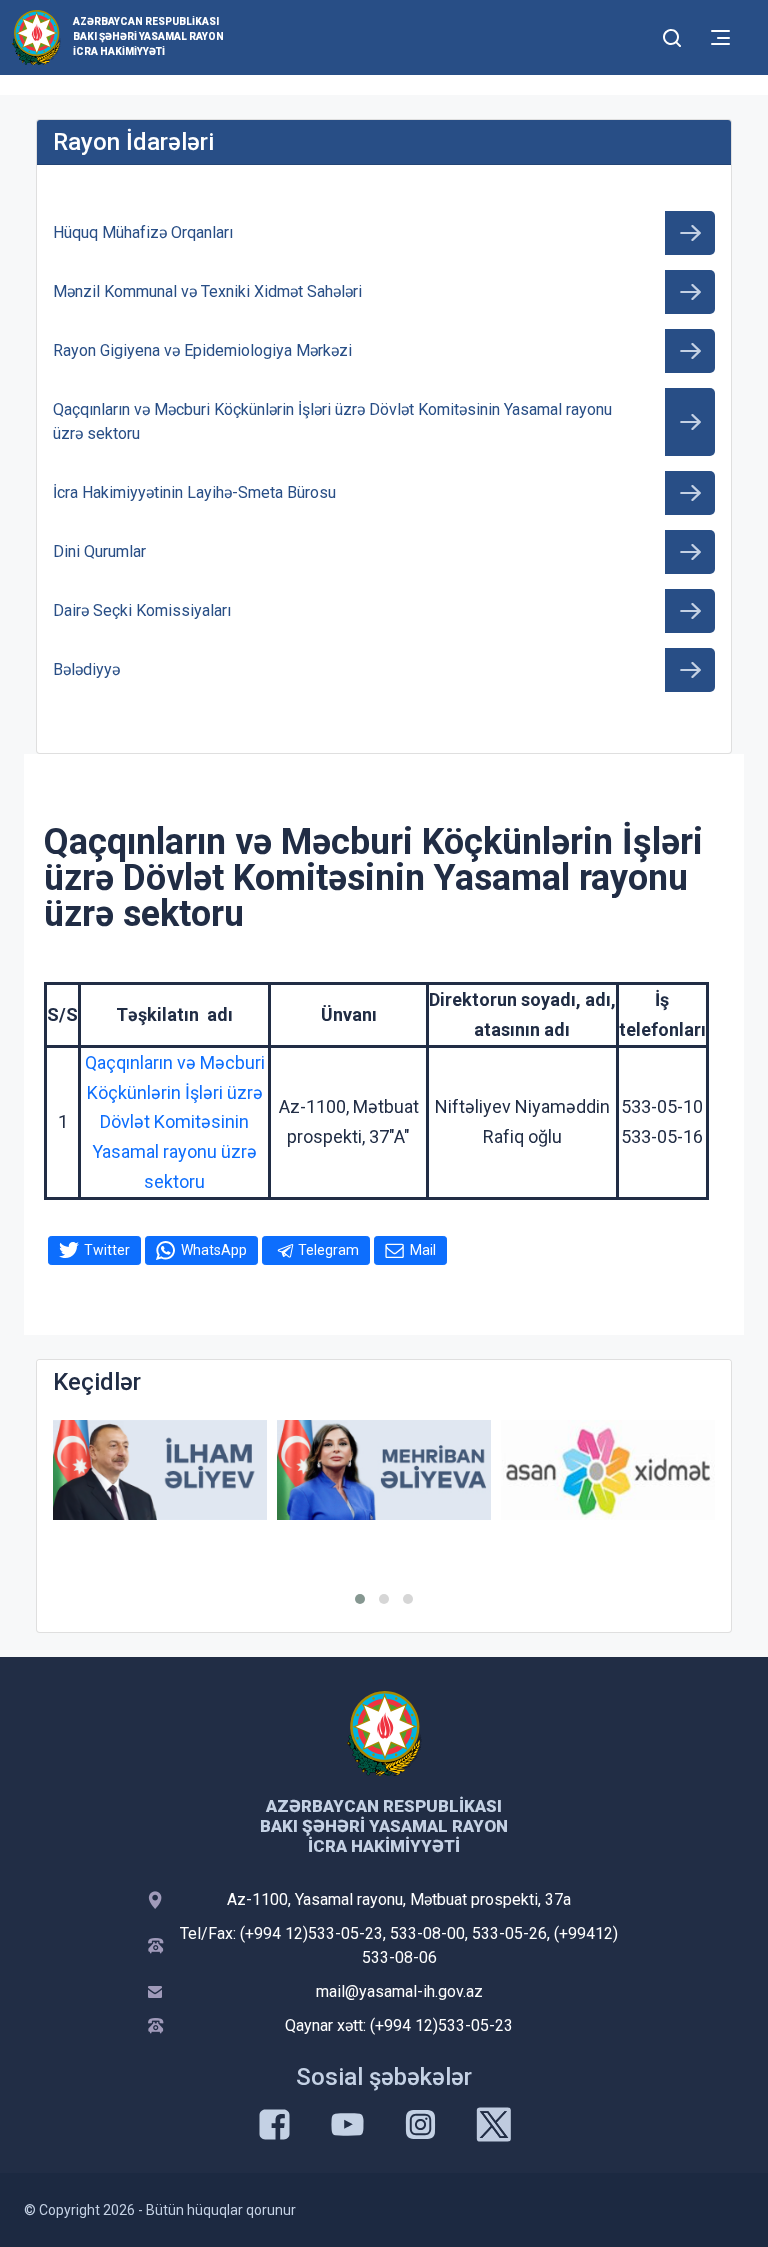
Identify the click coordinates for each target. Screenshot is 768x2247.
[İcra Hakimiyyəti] (36, 36)
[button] (360, 1599)
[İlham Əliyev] (160, 1470)
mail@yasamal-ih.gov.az (399, 1991)
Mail (423, 1250)
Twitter (107, 1250)
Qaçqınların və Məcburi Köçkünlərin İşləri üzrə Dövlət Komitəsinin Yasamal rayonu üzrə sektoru (175, 1122)
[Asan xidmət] (608, 1470)
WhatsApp (214, 1250)
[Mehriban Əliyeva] (384, 1470)
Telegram (328, 1250)
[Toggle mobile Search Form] (672, 35)
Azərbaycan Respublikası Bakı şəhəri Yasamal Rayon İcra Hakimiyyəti (148, 36)
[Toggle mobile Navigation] (720, 37)
